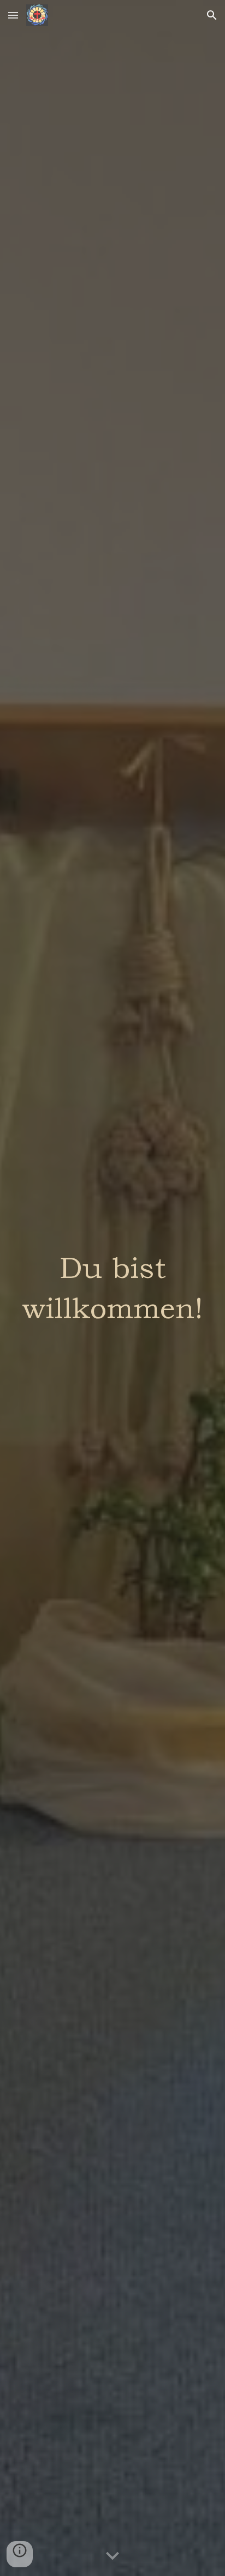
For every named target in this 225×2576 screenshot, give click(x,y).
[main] (112, 1288)
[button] (13, 15)
